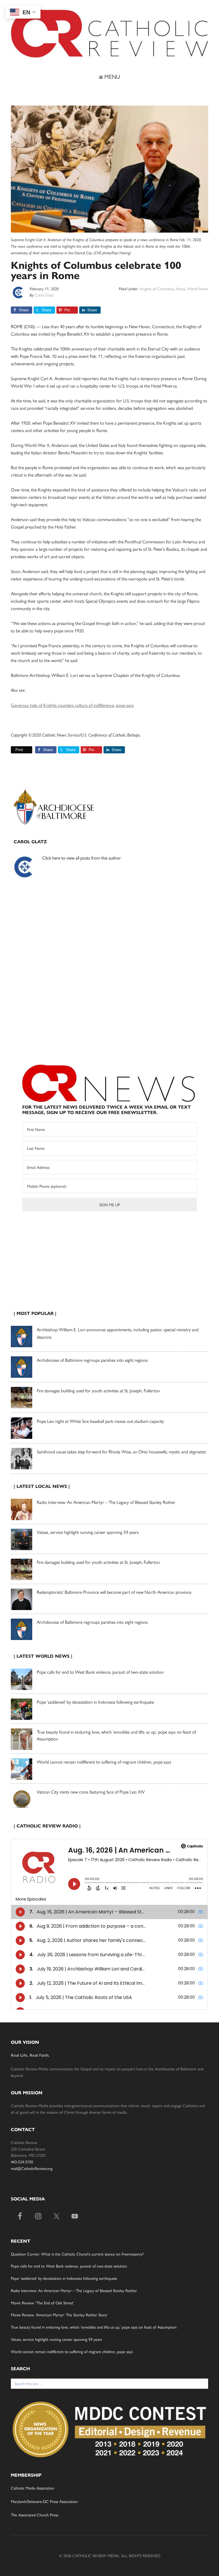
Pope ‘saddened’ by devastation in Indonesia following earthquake (95, 1702)
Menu (111, 76)
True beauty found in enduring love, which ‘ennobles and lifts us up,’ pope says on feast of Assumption (94, 2327)
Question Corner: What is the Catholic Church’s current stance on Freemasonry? (77, 2254)
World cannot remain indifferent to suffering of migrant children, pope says (104, 1762)
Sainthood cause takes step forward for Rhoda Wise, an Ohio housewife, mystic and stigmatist (121, 1452)
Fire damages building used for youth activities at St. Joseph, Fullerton (98, 1390)
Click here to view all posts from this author (82, 858)
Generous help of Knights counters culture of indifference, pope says (72, 705)
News (180, 289)
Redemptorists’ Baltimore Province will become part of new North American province (114, 1592)
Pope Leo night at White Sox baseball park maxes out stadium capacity (100, 1421)
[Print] (13, 750)
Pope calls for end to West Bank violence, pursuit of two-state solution (100, 1672)
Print (19, 750)
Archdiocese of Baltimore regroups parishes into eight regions (92, 1360)
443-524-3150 (22, 2162)
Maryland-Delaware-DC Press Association (44, 2501)
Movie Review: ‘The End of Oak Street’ (42, 2303)
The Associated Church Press (35, 2515)
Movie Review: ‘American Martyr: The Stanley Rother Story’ (59, 2315)
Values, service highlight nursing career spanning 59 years (88, 1532)
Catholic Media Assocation (33, 2488)
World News (198, 289)
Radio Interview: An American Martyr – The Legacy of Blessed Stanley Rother (106, 1502)
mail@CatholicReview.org (32, 2168)
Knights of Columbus (157, 289)
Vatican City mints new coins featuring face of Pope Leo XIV (91, 1792)
